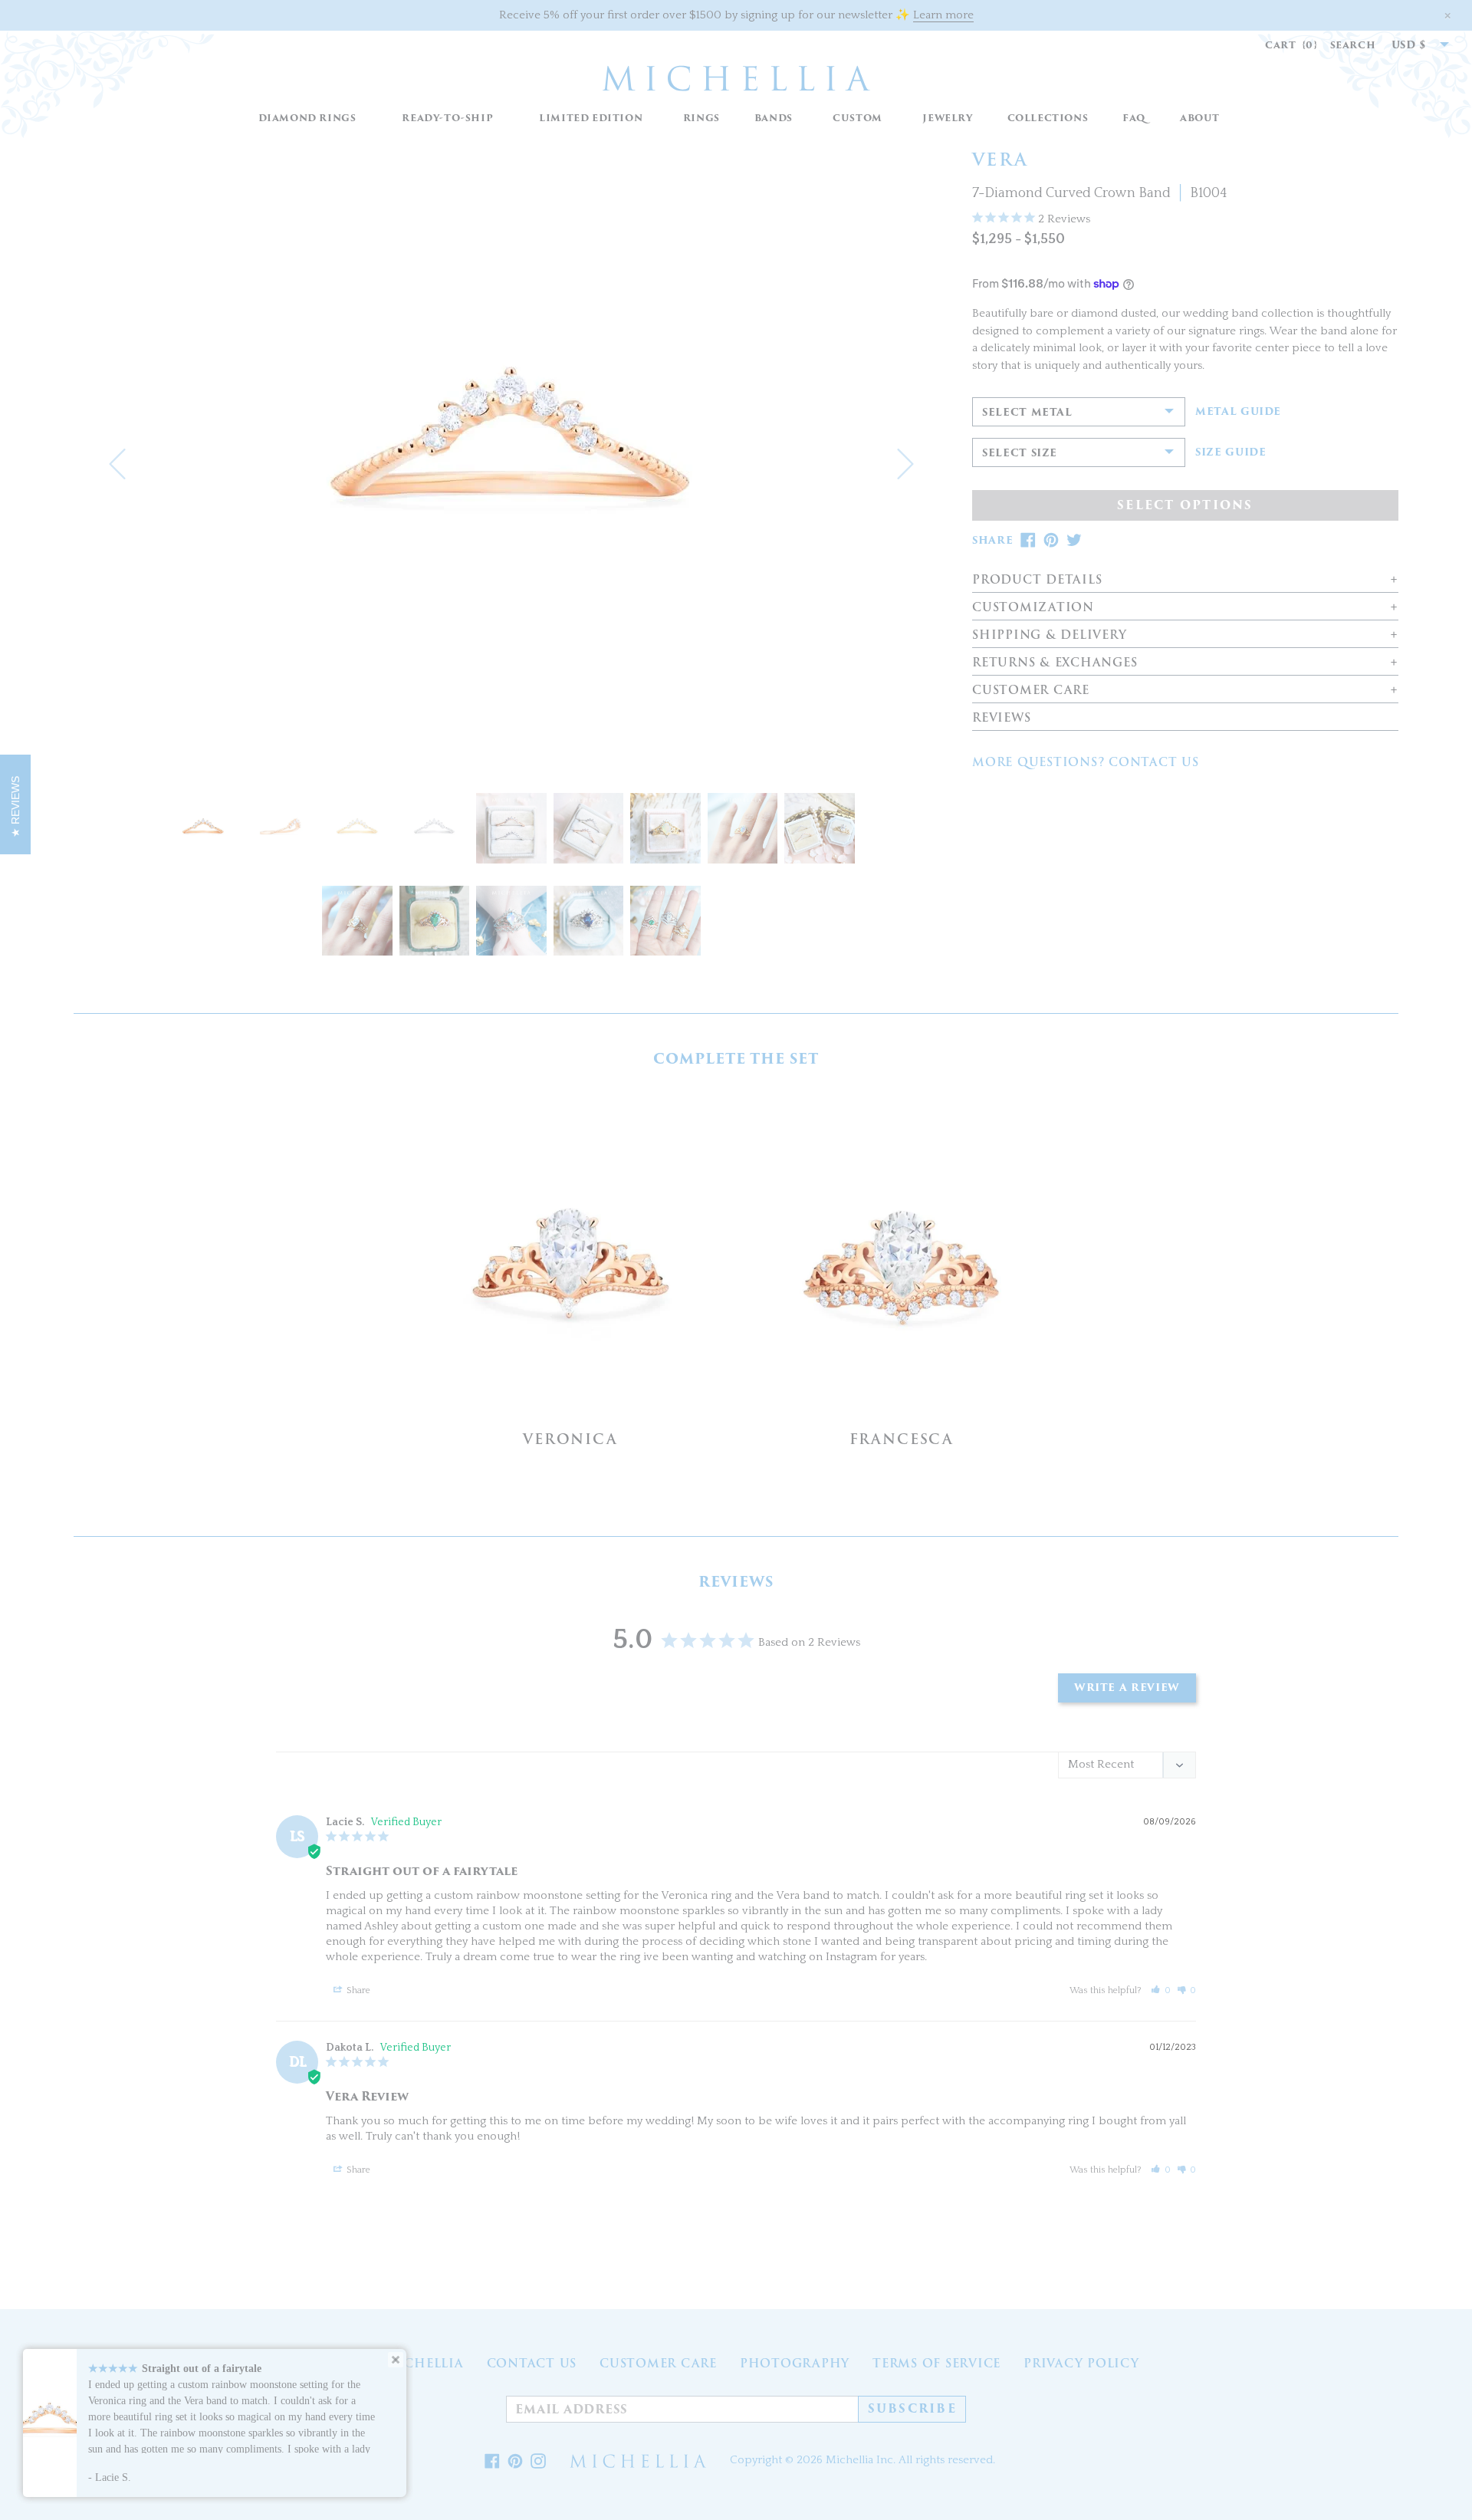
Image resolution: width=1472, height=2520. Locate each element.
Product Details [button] (1037, 580)
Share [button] (357, 1990)
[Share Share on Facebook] (492, 2461)
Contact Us (532, 2364)
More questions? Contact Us (1086, 762)
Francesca (902, 1439)
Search (1353, 45)
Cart (1291, 45)
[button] (701, 118)
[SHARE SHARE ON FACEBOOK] (1028, 540)
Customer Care (658, 2364)
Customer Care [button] (1031, 691)
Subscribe (912, 2409)
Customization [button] (1033, 608)
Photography (795, 2364)
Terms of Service (936, 2364)
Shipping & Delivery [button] (1049, 635)
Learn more (943, 15)
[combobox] (1412, 45)
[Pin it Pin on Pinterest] (515, 2461)
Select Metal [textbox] (1027, 412)
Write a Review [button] (1127, 1688)
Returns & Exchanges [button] (1055, 663)
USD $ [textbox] (1409, 45)
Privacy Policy (1081, 2364)
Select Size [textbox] (1020, 453)
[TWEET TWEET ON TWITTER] (1074, 540)
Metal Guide (1238, 412)
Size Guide (1231, 452)
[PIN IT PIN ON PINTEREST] (1051, 540)
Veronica (570, 1439)
